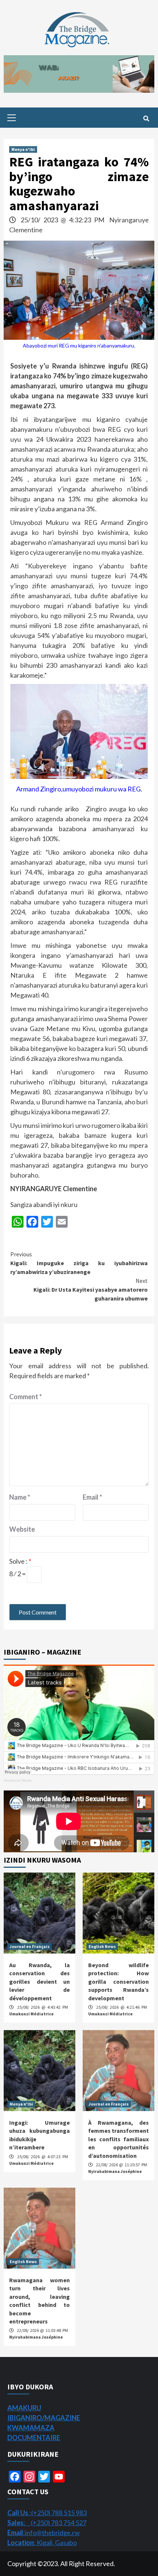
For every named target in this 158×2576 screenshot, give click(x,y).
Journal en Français (30, 1946)
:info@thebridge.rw (44, 2533)
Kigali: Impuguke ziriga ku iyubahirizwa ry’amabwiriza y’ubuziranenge (79, 1263)
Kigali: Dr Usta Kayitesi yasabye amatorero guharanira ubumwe (91, 1289)
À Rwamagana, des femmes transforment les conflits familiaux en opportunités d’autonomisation (118, 2139)
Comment (26, 1397)
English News (102, 1946)
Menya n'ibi (23, 149)
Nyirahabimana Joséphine (115, 2171)
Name (20, 1497)
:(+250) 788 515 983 (47, 2513)
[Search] (146, 119)
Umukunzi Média (18, 1780)
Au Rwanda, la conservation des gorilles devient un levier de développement (39, 1982)
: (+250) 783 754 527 (47, 2523)
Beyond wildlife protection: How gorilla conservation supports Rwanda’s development (118, 1982)
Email (92, 1497)
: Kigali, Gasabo (42, 2543)
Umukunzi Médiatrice (31, 2014)
